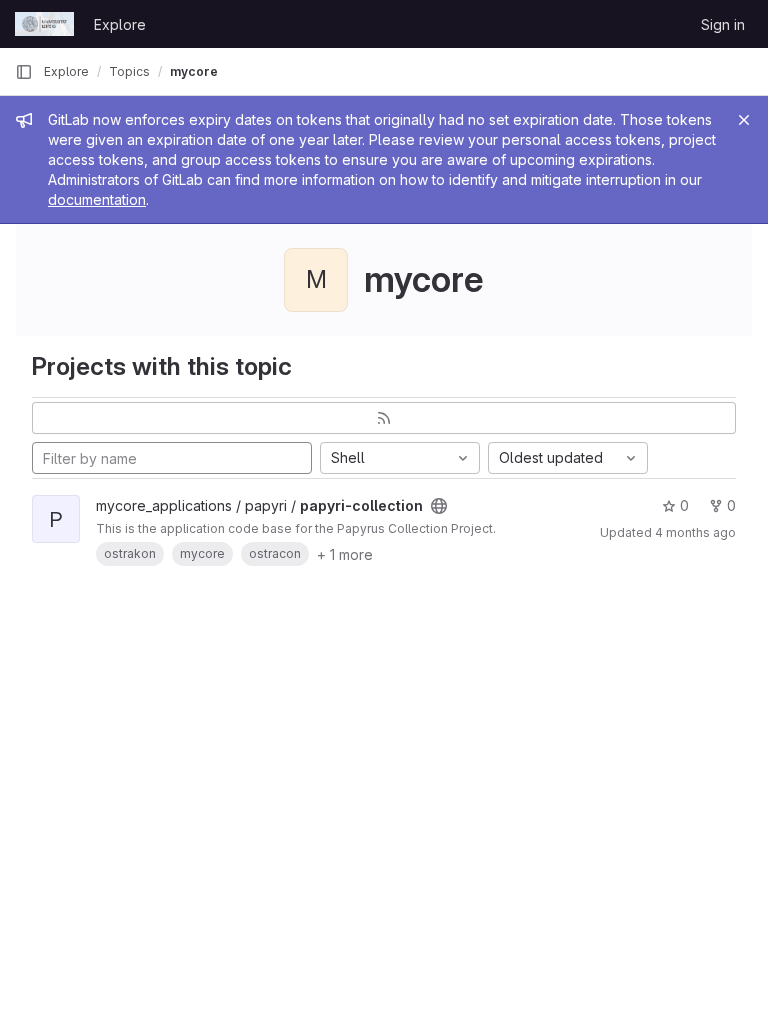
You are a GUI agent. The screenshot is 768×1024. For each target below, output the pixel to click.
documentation (97, 199)
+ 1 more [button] (345, 554)
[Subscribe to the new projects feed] (384, 418)
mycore (194, 71)
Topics (129, 71)
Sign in (723, 24)
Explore (120, 24)
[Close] (744, 120)
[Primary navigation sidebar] (24, 72)
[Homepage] (44, 24)
